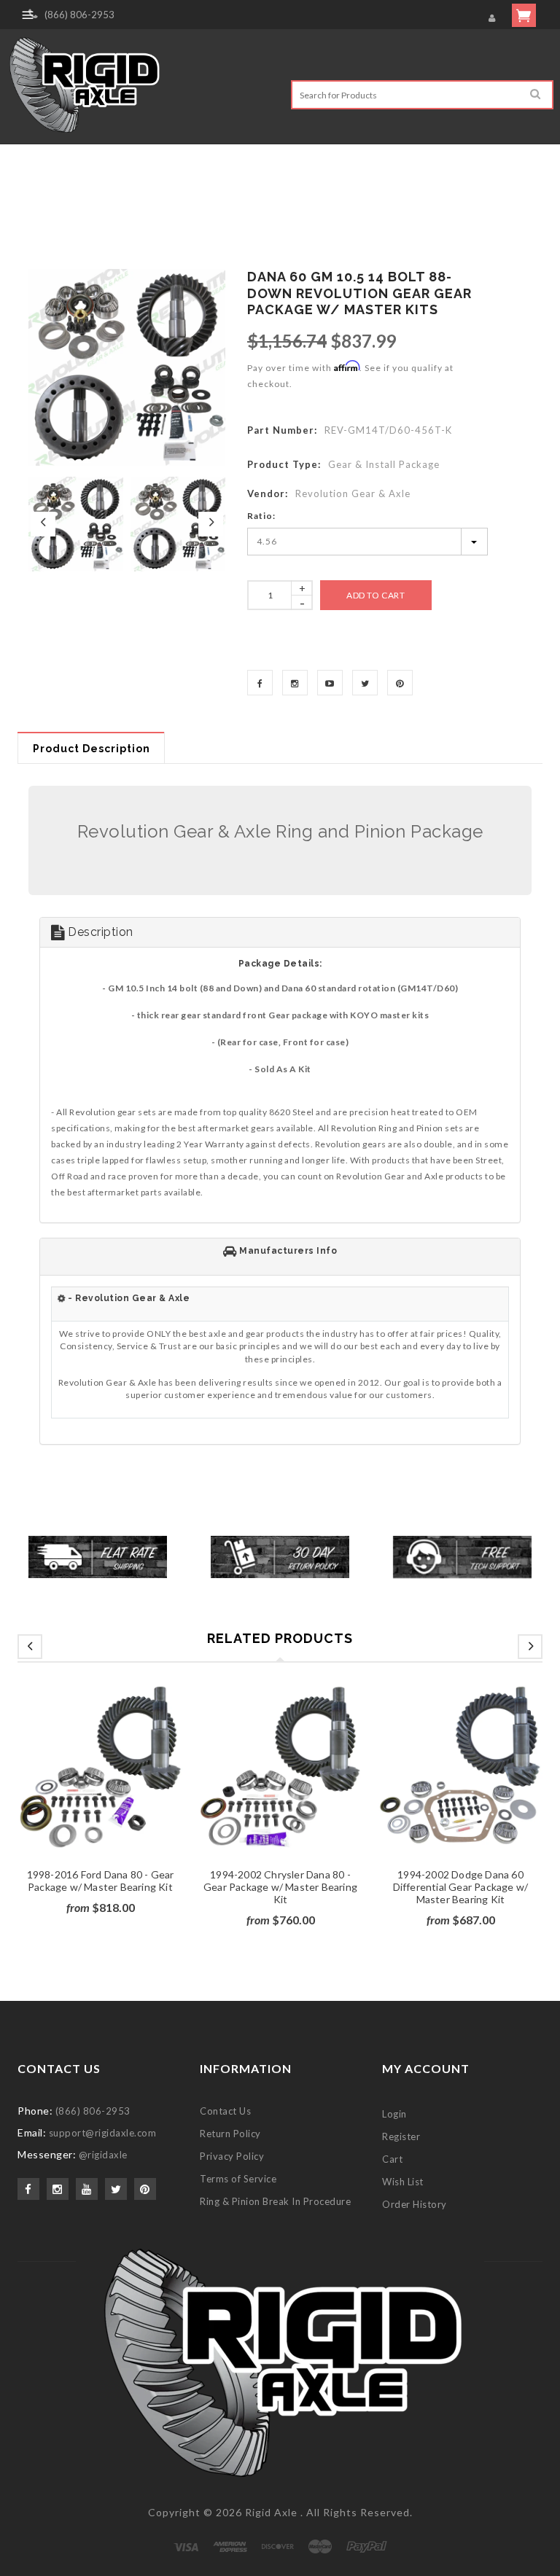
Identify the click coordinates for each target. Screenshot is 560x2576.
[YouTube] (330, 683)
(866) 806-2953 (79, 15)
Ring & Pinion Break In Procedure (275, 2201)
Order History (415, 2204)
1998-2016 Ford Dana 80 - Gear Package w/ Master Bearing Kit (95, 1881)
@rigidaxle (103, 2155)
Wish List (403, 2182)
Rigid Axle (271, 2512)
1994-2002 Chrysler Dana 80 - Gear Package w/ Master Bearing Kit (275, 1887)
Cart (392, 2159)
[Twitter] (365, 683)
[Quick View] (122, 1784)
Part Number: (282, 430)
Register (401, 2136)
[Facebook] (260, 683)
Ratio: (261, 516)
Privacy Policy (232, 2156)
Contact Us (225, 2111)
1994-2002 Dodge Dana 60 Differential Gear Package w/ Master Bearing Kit (455, 1887)
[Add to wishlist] (95, 1784)
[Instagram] (295, 683)
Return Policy (230, 2134)
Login (394, 2114)
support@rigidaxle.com (103, 2133)
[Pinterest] (400, 683)
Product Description (92, 749)
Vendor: (268, 493)
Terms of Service (238, 2179)
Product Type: (284, 464)
